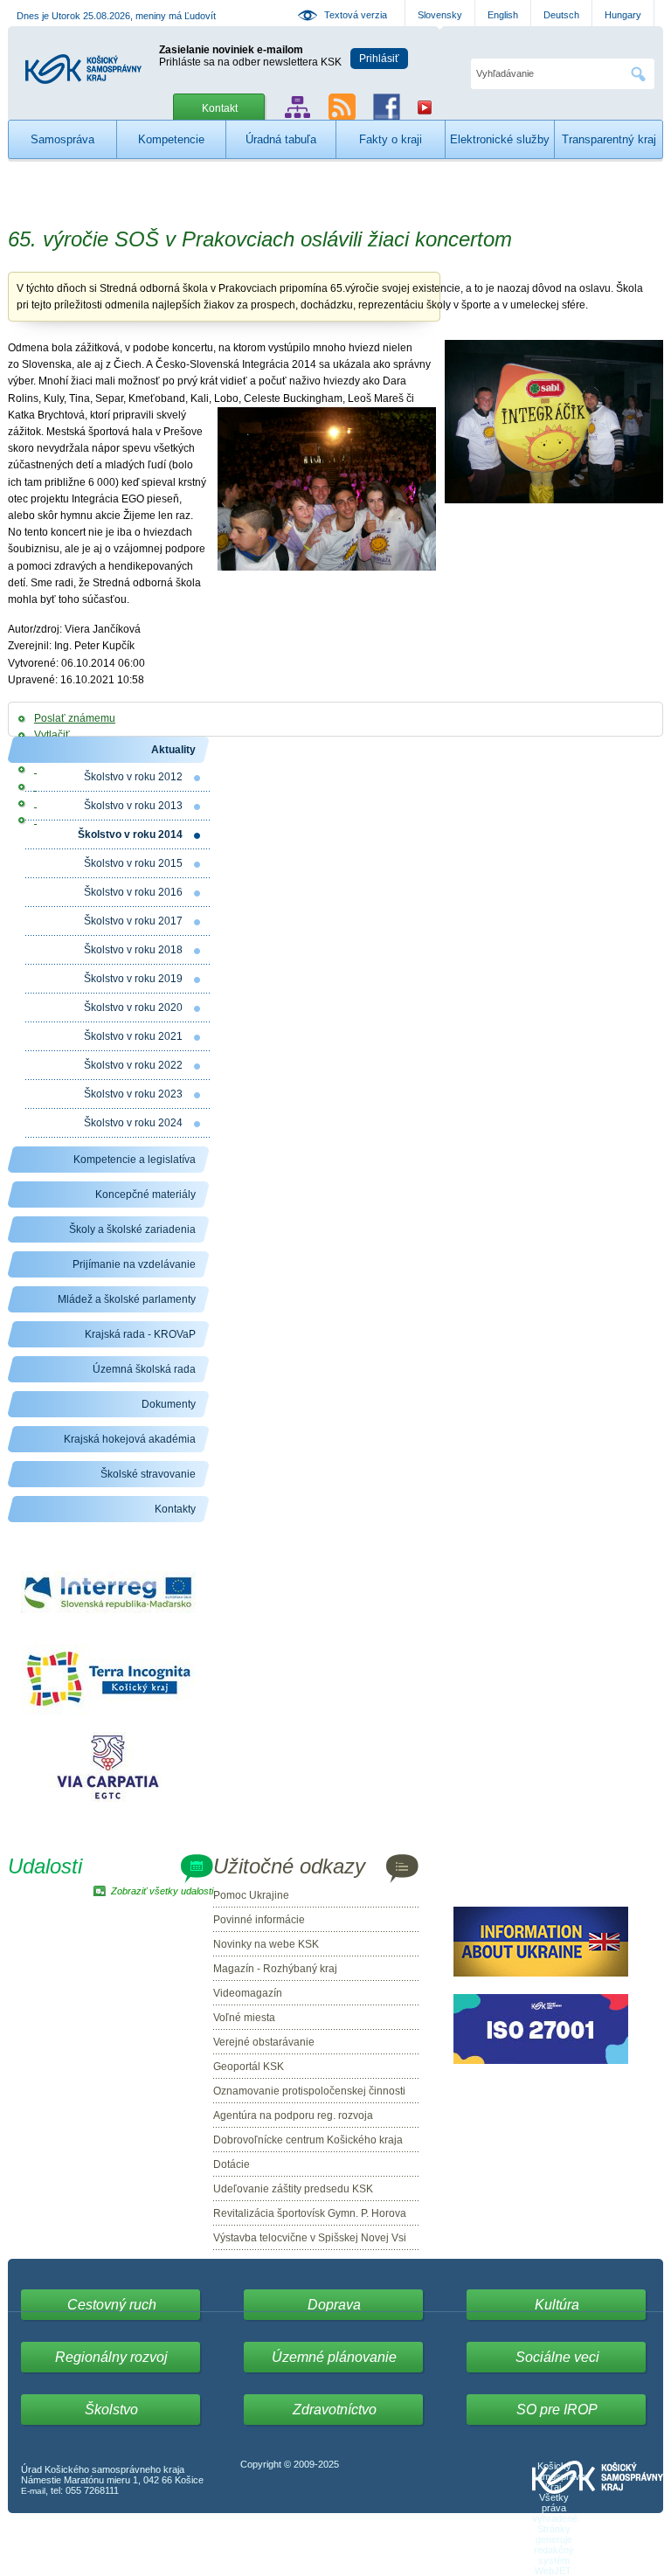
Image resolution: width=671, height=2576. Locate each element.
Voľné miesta (244, 2018)
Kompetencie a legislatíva (135, 1160)
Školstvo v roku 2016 (133, 892)
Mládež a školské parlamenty (127, 1299)
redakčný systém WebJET (554, 2560)
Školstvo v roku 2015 (133, 863)
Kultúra (557, 2305)
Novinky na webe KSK (266, 1944)
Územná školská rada (144, 1369)
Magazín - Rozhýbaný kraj (275, 1969)
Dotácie (232, 2164)
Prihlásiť (379, 59)
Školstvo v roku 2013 (133, 806)
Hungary (623, 15)
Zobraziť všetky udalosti (162, 1891)
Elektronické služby (500, 139)
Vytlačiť (52, 735)
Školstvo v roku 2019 (133, 979)
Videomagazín (248, 1993)
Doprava (334, 2305)
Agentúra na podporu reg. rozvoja (293, 2116)
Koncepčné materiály (145, 1195)
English (503, 15)
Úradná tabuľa (281, 139)
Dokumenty (169, 1404)
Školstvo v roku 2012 (133, 777)
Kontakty (175, 1509)
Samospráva (62, 139)
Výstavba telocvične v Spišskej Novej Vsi (310, 2238)
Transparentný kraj (609, 139)
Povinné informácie (259, 1920)
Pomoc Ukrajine (251, 1895)
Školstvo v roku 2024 (133, 1123)
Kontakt (220, 108)
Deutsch (561, 15)
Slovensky (440, 15)
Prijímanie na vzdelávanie (134, 1264)
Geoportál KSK (249, 2067)
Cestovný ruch (112, 2305)
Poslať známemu (75, 718)
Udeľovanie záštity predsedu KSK (293, 2189)
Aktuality (173, 750)
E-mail (33, 2491)
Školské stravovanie (148, 1474)
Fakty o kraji (391, 139)
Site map (297, 107)
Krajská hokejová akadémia (130, 1439)
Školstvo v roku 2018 (133, 950)
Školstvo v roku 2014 (130, 834)
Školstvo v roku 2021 (133, 1036)
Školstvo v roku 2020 (133, 1008)
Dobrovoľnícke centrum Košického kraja (308, 2140)
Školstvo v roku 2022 (133, 1065)
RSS (342, 107)
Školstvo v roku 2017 (133, 921)
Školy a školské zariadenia (132, 1229)
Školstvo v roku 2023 (133, 1094)
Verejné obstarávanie (264, 2042)
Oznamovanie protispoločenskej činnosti (309, 2091)
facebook (387, 107)
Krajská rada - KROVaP (140, 1334)
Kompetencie (171, 139)
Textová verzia (356, 15)
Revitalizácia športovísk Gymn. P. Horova (310, 2213)
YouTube (425, 107)
